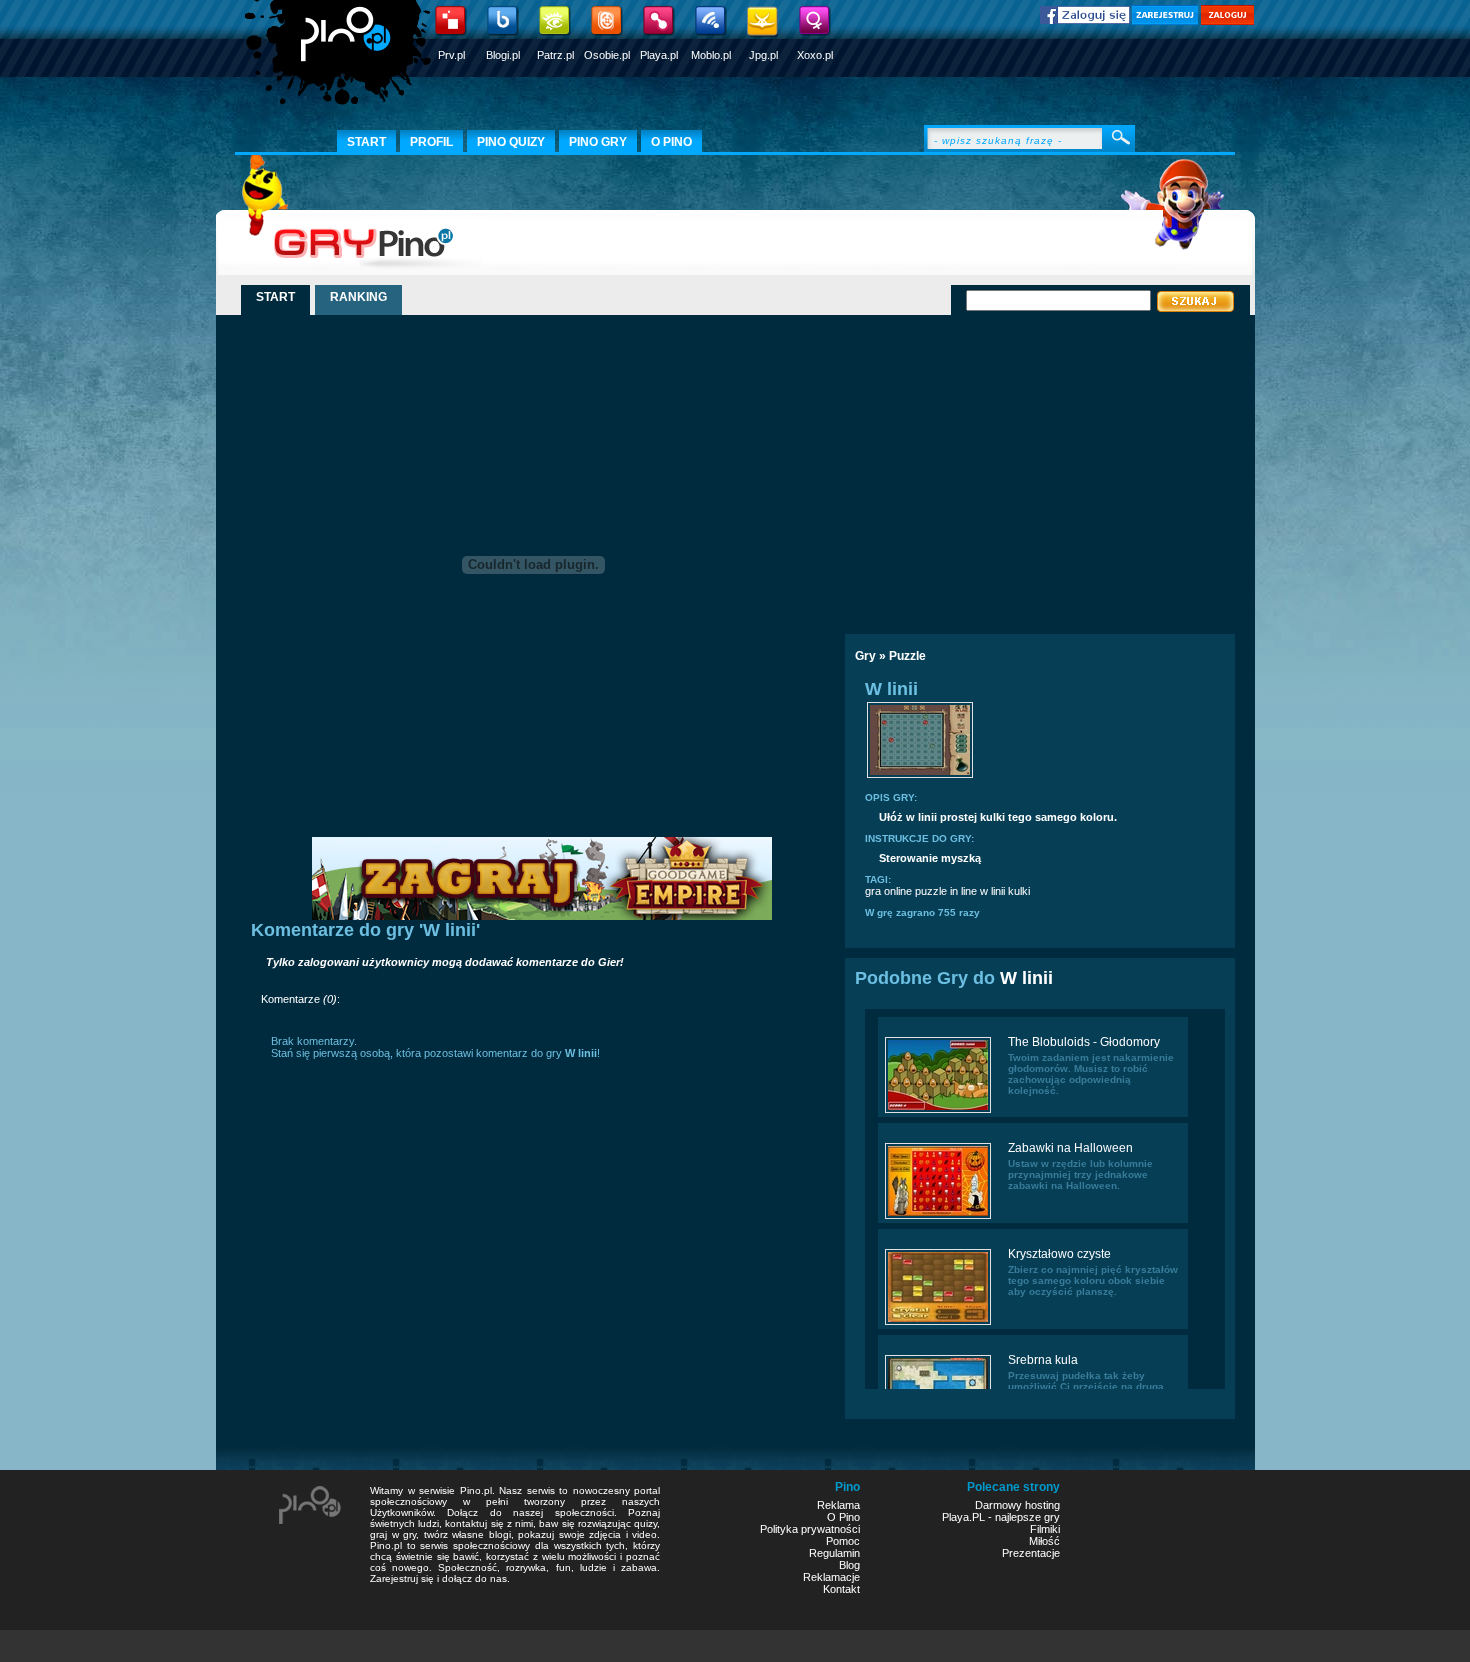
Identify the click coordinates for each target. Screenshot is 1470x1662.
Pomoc (843, 1541)
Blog (849, 1565)
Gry (865, 656)
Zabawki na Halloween (1070, 1148)
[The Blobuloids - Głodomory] (938, 1111)
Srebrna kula (1043, 1360)
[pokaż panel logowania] (1227, 21)
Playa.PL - (968, 1517)
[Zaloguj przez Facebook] (1085, 20)
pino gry (598, 142)
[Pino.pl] (340, 60)
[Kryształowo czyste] (938, 1323)
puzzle (931, 891)
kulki (1019, 891)
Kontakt (841, 1589)
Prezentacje (1031, 1553)
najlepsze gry (1027, 1517)
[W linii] (920, 776)
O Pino (843, 1517)
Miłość (1044, 1541)
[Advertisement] (1018, 467)
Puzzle (907, 656)
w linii (992, 891)
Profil (431, 142)
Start (366, 142)
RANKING (358, 297)
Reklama (838, 1505)
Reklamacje (831, 1577)
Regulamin (834, 1553)
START (275, 297)
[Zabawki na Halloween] (938, 1217)
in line (963, 891)
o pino (671, 142)
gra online (888, 891)
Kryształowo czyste (1059, 1254)
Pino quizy (511, 142)
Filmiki (1045, 1529)
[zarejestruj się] (1165, 21)
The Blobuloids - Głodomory (1084, 1042)
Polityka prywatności (810, 1529)
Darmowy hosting (1017, 1505)
